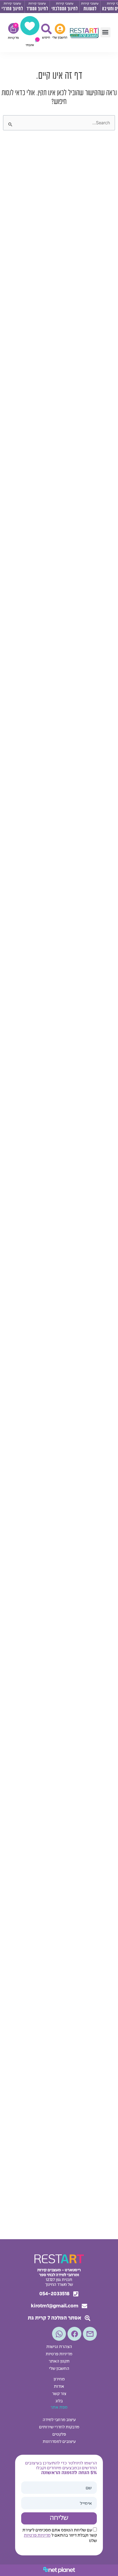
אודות (59, 2387)
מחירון (59, 2379)
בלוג (59, 2401)
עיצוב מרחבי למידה (59, 2420)
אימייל (86, 2504)
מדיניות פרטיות (59, 2354)
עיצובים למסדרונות (59, 2442)
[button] (105, 32)
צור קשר (59, 2394)
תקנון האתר (59, 2362)
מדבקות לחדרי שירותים (59, 2427)
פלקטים (59, 2435)
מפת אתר (59, 2408)
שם (89, 2488)
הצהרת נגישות (59, 2347)
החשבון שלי (59, 2369)
